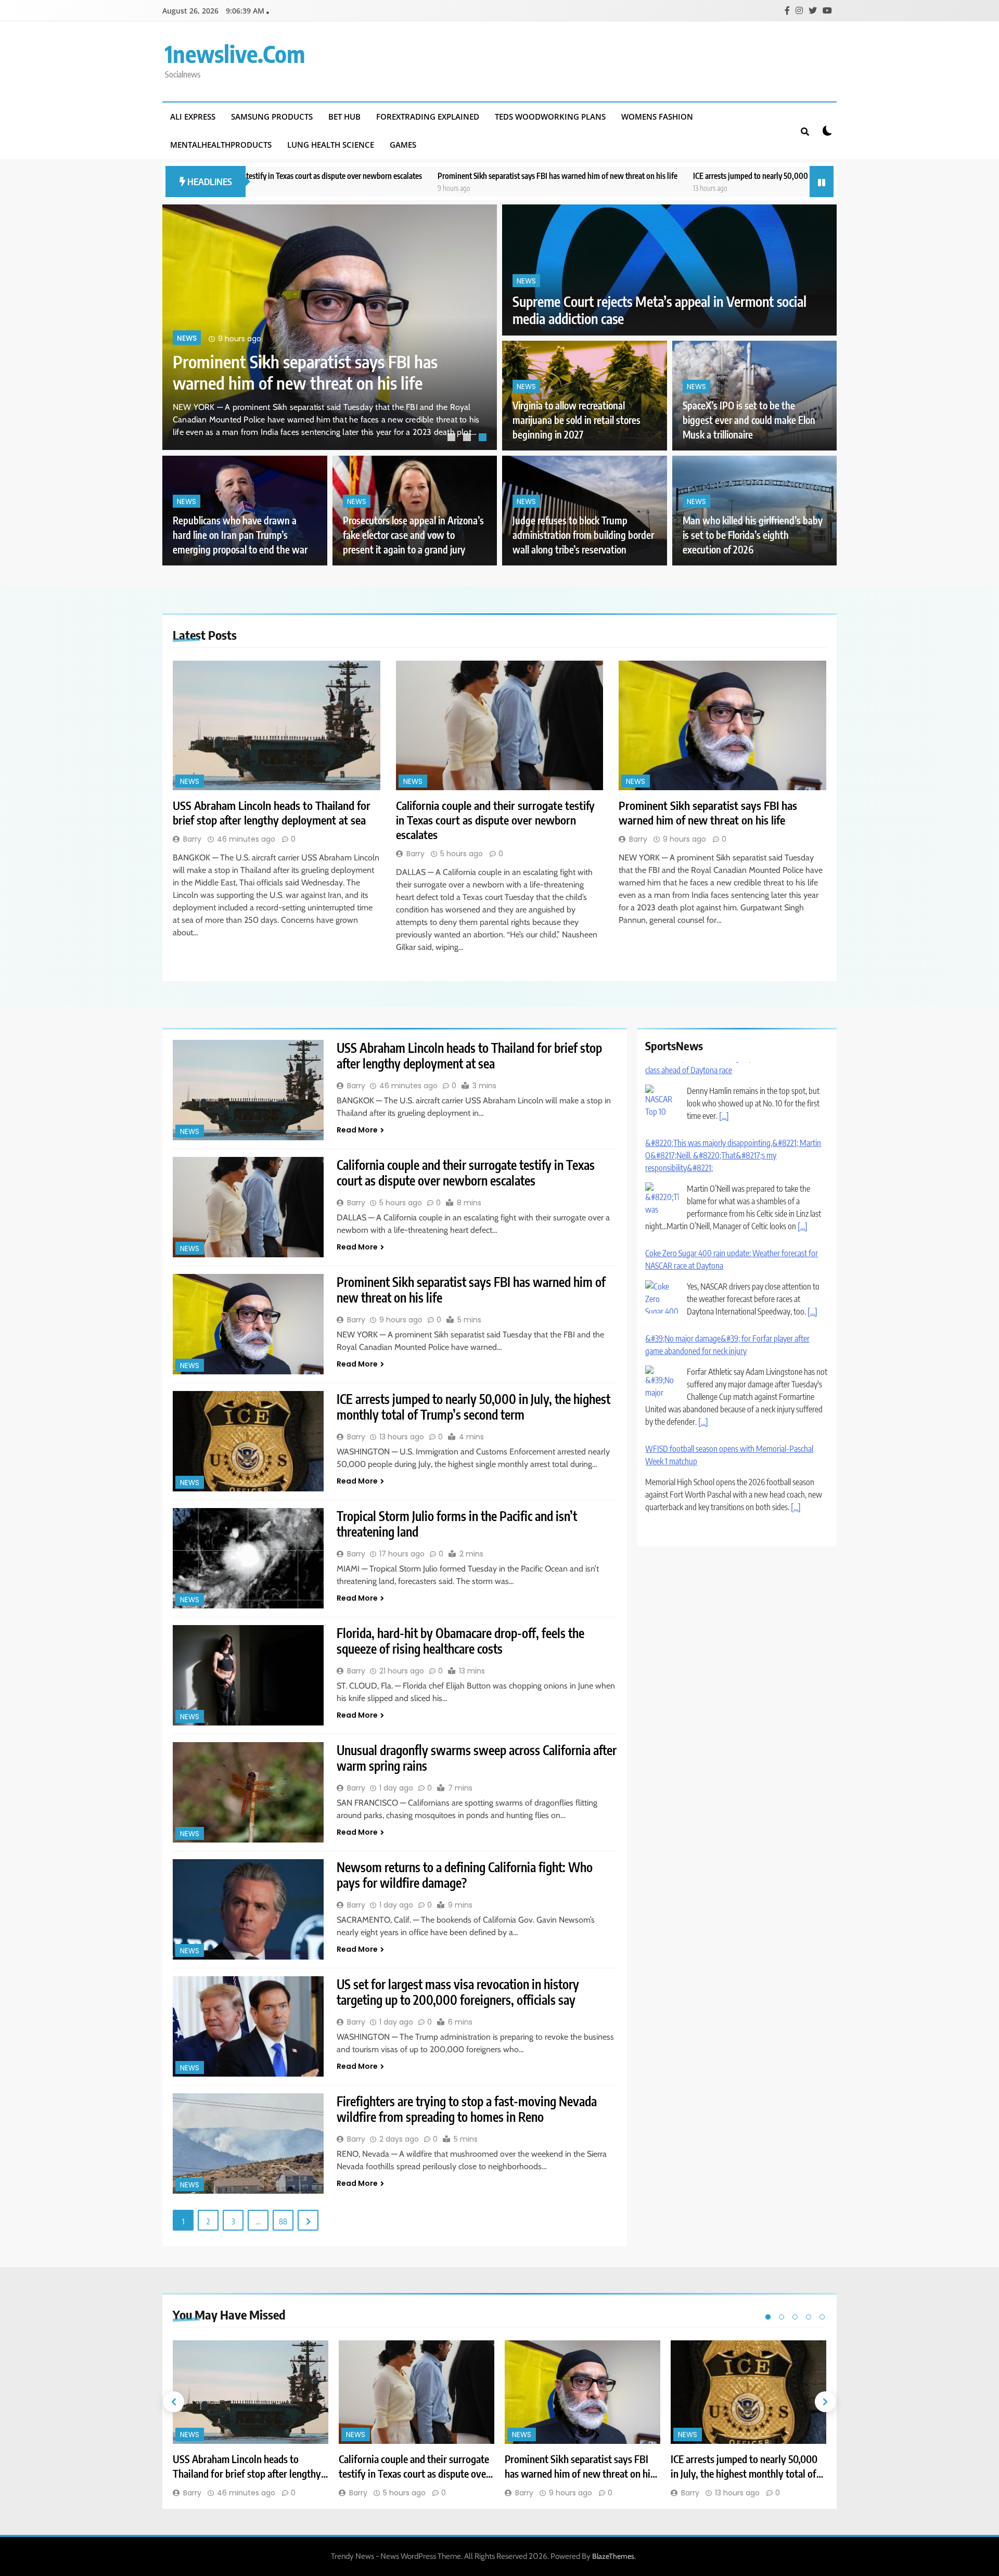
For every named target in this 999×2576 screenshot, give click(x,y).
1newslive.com (235, 54)
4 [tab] (809, 2317)
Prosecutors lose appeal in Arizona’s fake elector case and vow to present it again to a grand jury (413, 535)
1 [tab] (453, 439)
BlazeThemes (613, 2556)
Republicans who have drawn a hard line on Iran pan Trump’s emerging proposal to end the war (240, 535)
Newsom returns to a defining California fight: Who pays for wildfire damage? (465, 1875)
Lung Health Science (331, 145)
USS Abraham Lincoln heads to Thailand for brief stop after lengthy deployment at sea (309, 361)
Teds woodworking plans (550, 117)
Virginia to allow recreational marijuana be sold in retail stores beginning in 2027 (577, 420)
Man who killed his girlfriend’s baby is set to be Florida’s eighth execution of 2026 (753, 535)
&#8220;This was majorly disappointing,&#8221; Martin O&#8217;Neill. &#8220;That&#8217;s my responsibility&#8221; (733, 1081)
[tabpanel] (330, 327)
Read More (357, 1130)
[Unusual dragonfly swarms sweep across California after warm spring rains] (248, 1792)
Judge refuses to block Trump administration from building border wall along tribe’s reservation (583, 535)
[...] (803, 1152)
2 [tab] (468, 439)
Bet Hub (344, 117)
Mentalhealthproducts (221, 145)
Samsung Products (272, 117)
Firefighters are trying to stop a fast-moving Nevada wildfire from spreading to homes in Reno (467, 2109)
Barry (192, 839)
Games (403, 145)
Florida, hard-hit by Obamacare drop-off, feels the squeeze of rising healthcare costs (460, 1641)
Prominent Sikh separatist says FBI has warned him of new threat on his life (383, 176)
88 (283, 2221)
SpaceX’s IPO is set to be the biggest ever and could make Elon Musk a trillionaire (749, 420)
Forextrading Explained (428, 117)
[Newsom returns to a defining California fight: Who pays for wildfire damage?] (248, 1909)
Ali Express (193, 117)
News (187, 317)
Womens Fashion (657, 117)
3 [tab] (484, 439)
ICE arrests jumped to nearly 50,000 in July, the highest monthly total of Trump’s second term (667, 176)
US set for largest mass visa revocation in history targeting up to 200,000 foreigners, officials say (458, 1992)
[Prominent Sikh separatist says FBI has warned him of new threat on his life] (722, 725)
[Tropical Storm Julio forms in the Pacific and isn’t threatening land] (248, 1558)
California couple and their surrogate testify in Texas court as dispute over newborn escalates (495, 820)
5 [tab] (822, 2317)
